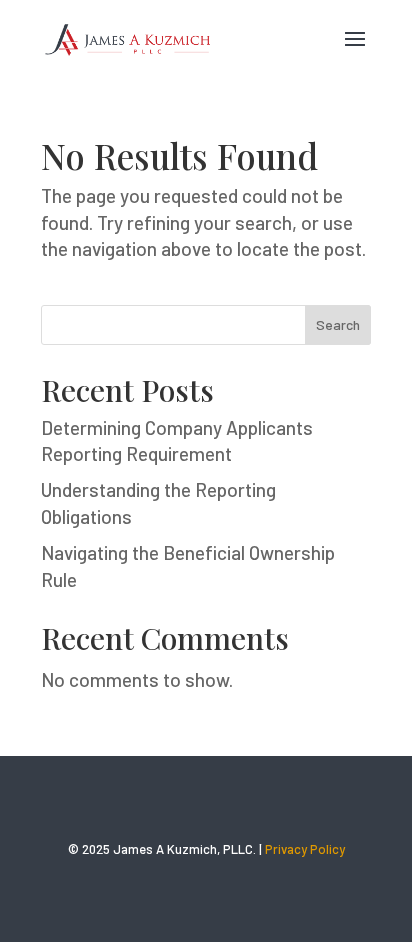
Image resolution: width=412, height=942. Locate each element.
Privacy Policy (305, 849)
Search (338, 324)
